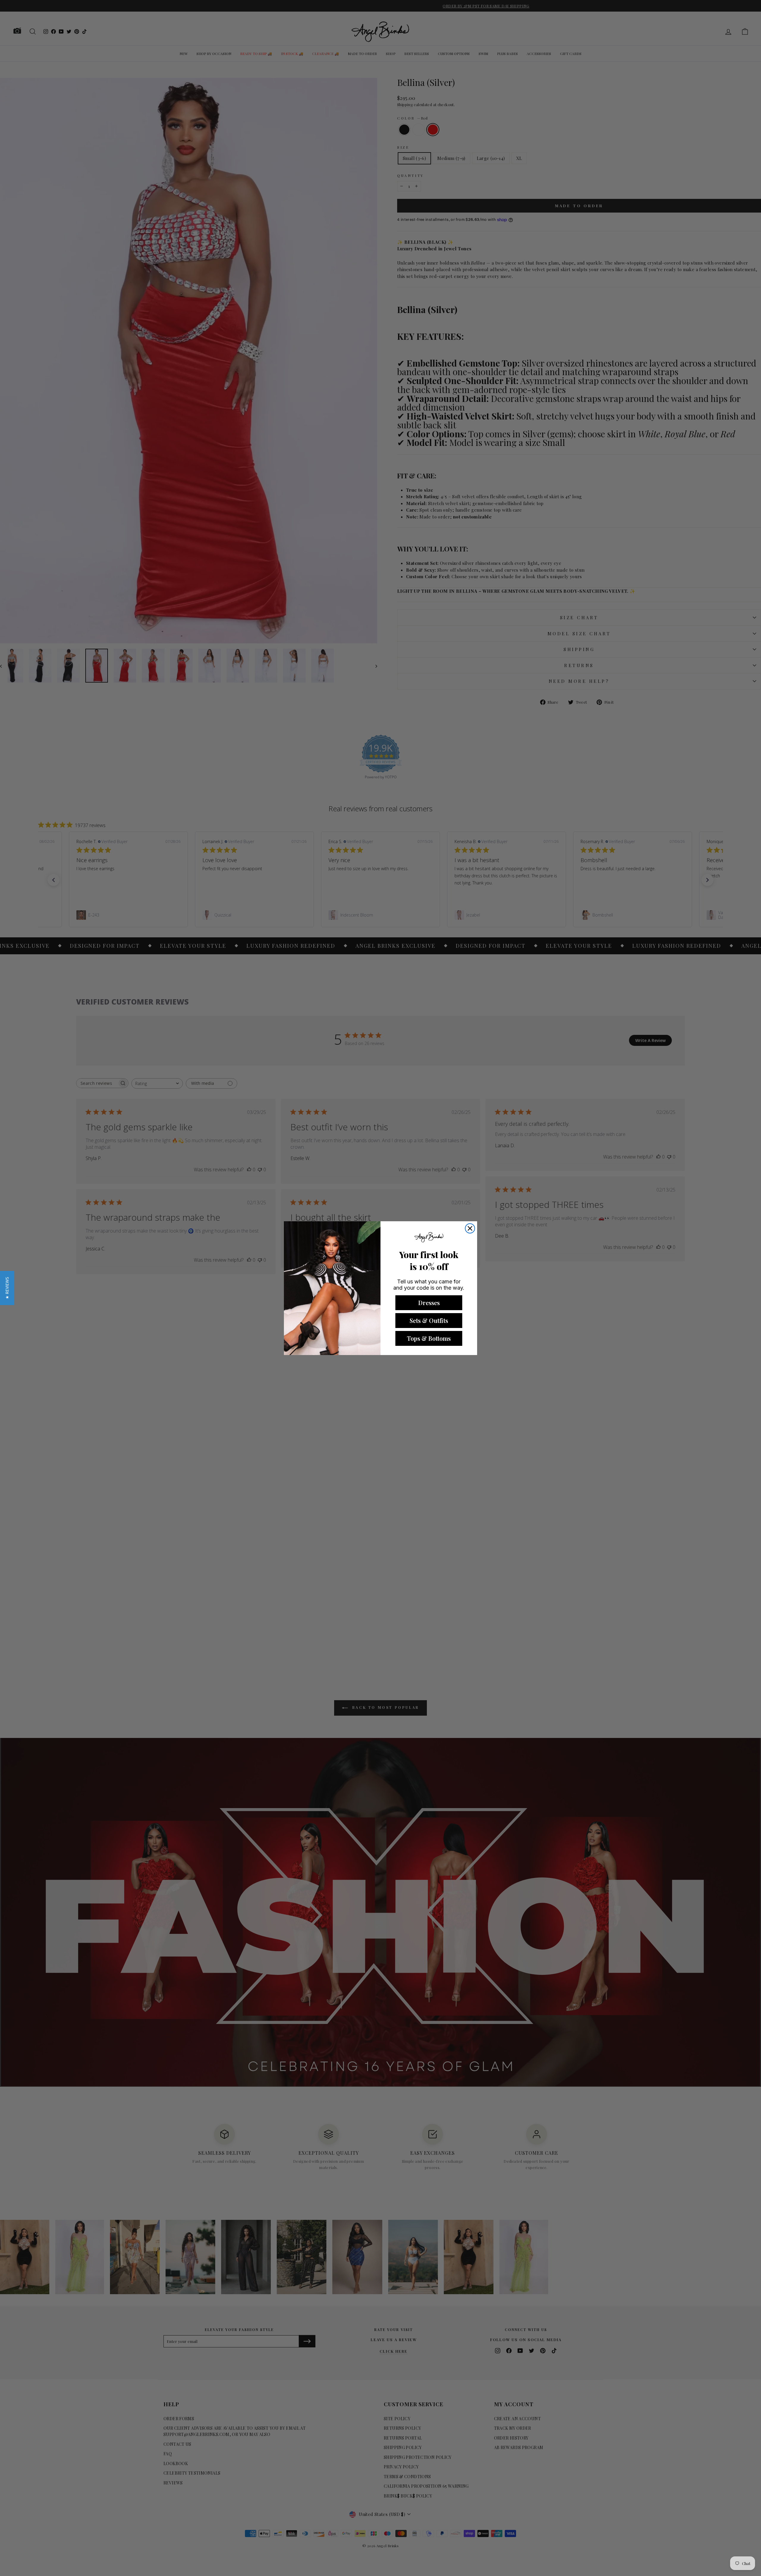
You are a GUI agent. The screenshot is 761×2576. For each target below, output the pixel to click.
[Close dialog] (470, 1228)
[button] (7, 1288)
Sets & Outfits (429, 1320)
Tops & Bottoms (429, 1338)
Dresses (429, 1303)
